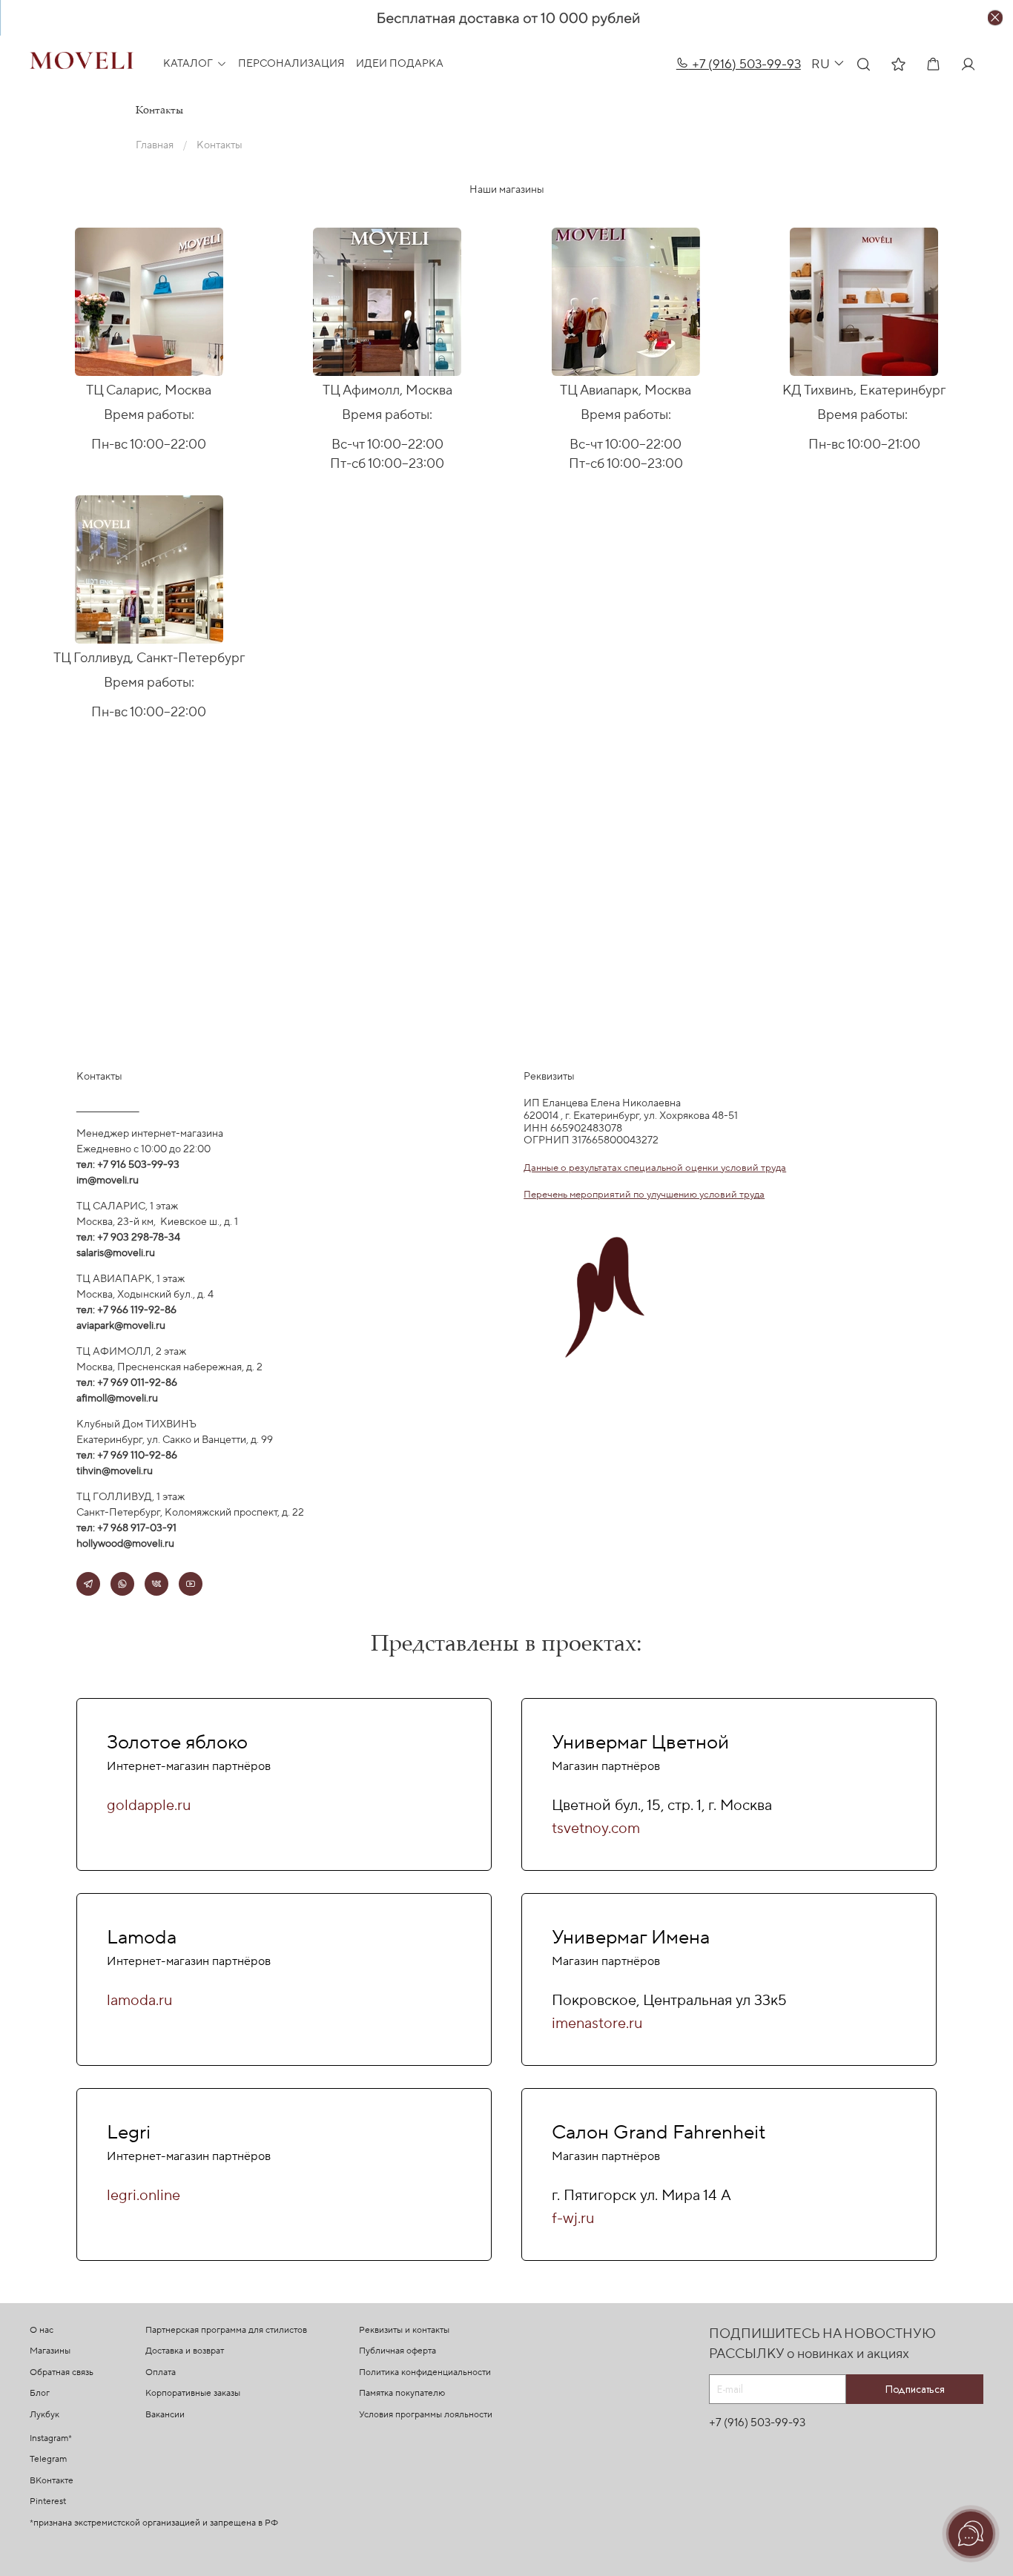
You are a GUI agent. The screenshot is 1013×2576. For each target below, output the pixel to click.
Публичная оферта (397, 2351)
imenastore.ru (597, 2024)
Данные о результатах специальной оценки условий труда (655, 1168)
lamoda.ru (139, 2001)
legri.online (143, 2196)
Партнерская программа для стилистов (226, 2330)
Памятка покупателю (402, 2393)
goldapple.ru (149, 1806)
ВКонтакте (52, 2481)
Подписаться (915, 2389)
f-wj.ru (573, 2219)
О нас (42, 2330)
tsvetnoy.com (596, 1829)
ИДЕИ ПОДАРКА (400, 64)
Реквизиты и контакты (404, 2330)
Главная (155, 145)
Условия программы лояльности (426, 2415)
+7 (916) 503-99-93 (745, 64)
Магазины (50, 2351)
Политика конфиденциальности (425, 2372)
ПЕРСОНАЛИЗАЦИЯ (291, 64)
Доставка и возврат (185, 2351)
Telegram (48, 2459)
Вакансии (165, 2415)
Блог (40, 2393)
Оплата (161, 2372)
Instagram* (51, 2438)
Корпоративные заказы (193, 2393)
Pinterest (48, 2501)
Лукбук (44, 2415)
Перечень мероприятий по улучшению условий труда (644, 1194)
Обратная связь (62, 2372)
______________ (108, 1106)
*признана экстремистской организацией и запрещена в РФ (154, 2523)
